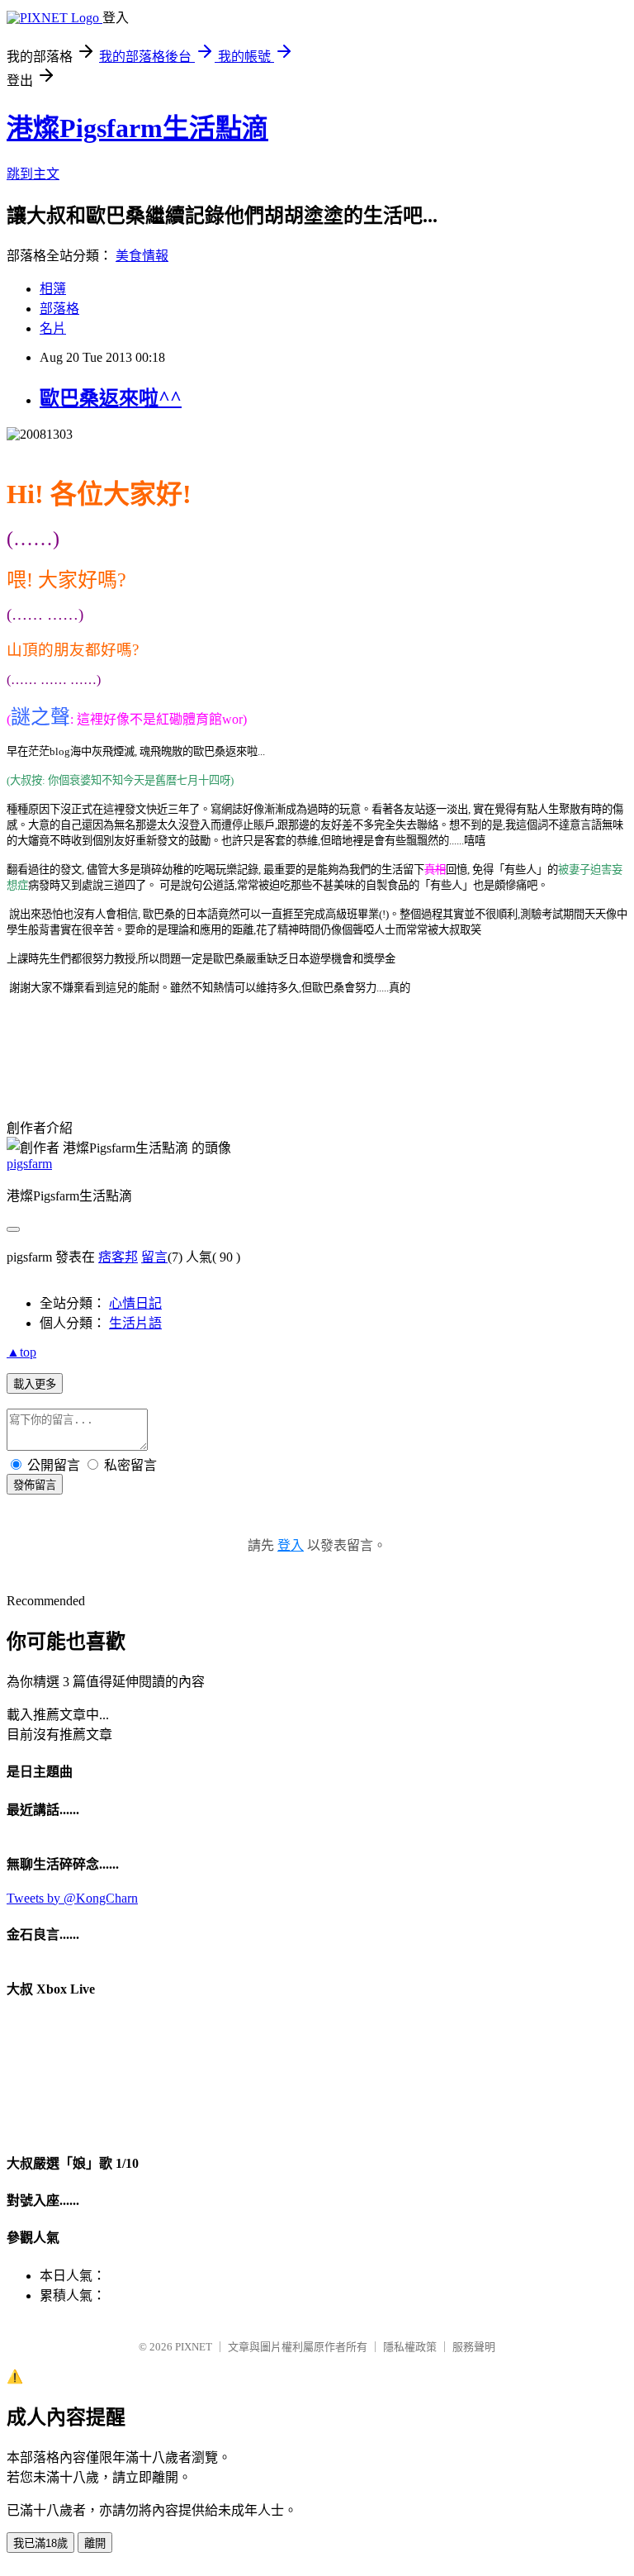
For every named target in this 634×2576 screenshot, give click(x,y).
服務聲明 (474, 2347)
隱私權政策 (410, 2347)
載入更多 (35, 1384)
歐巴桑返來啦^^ (111, 398)
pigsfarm (29, 1164)
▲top (21, 1352)
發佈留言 (35, 1485)
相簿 (53, 289)
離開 (95, 2543)
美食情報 (142, 256)
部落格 (59, 309)
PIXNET (194, 2347)
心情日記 (135, 1303)
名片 (53, 328)
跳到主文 (33, 174)
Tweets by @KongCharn (72, 1898)
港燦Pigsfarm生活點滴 (137, 128)
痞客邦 (118, 1257)
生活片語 (135, 1323)
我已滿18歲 (40, 2543)
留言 (154, 1257)
